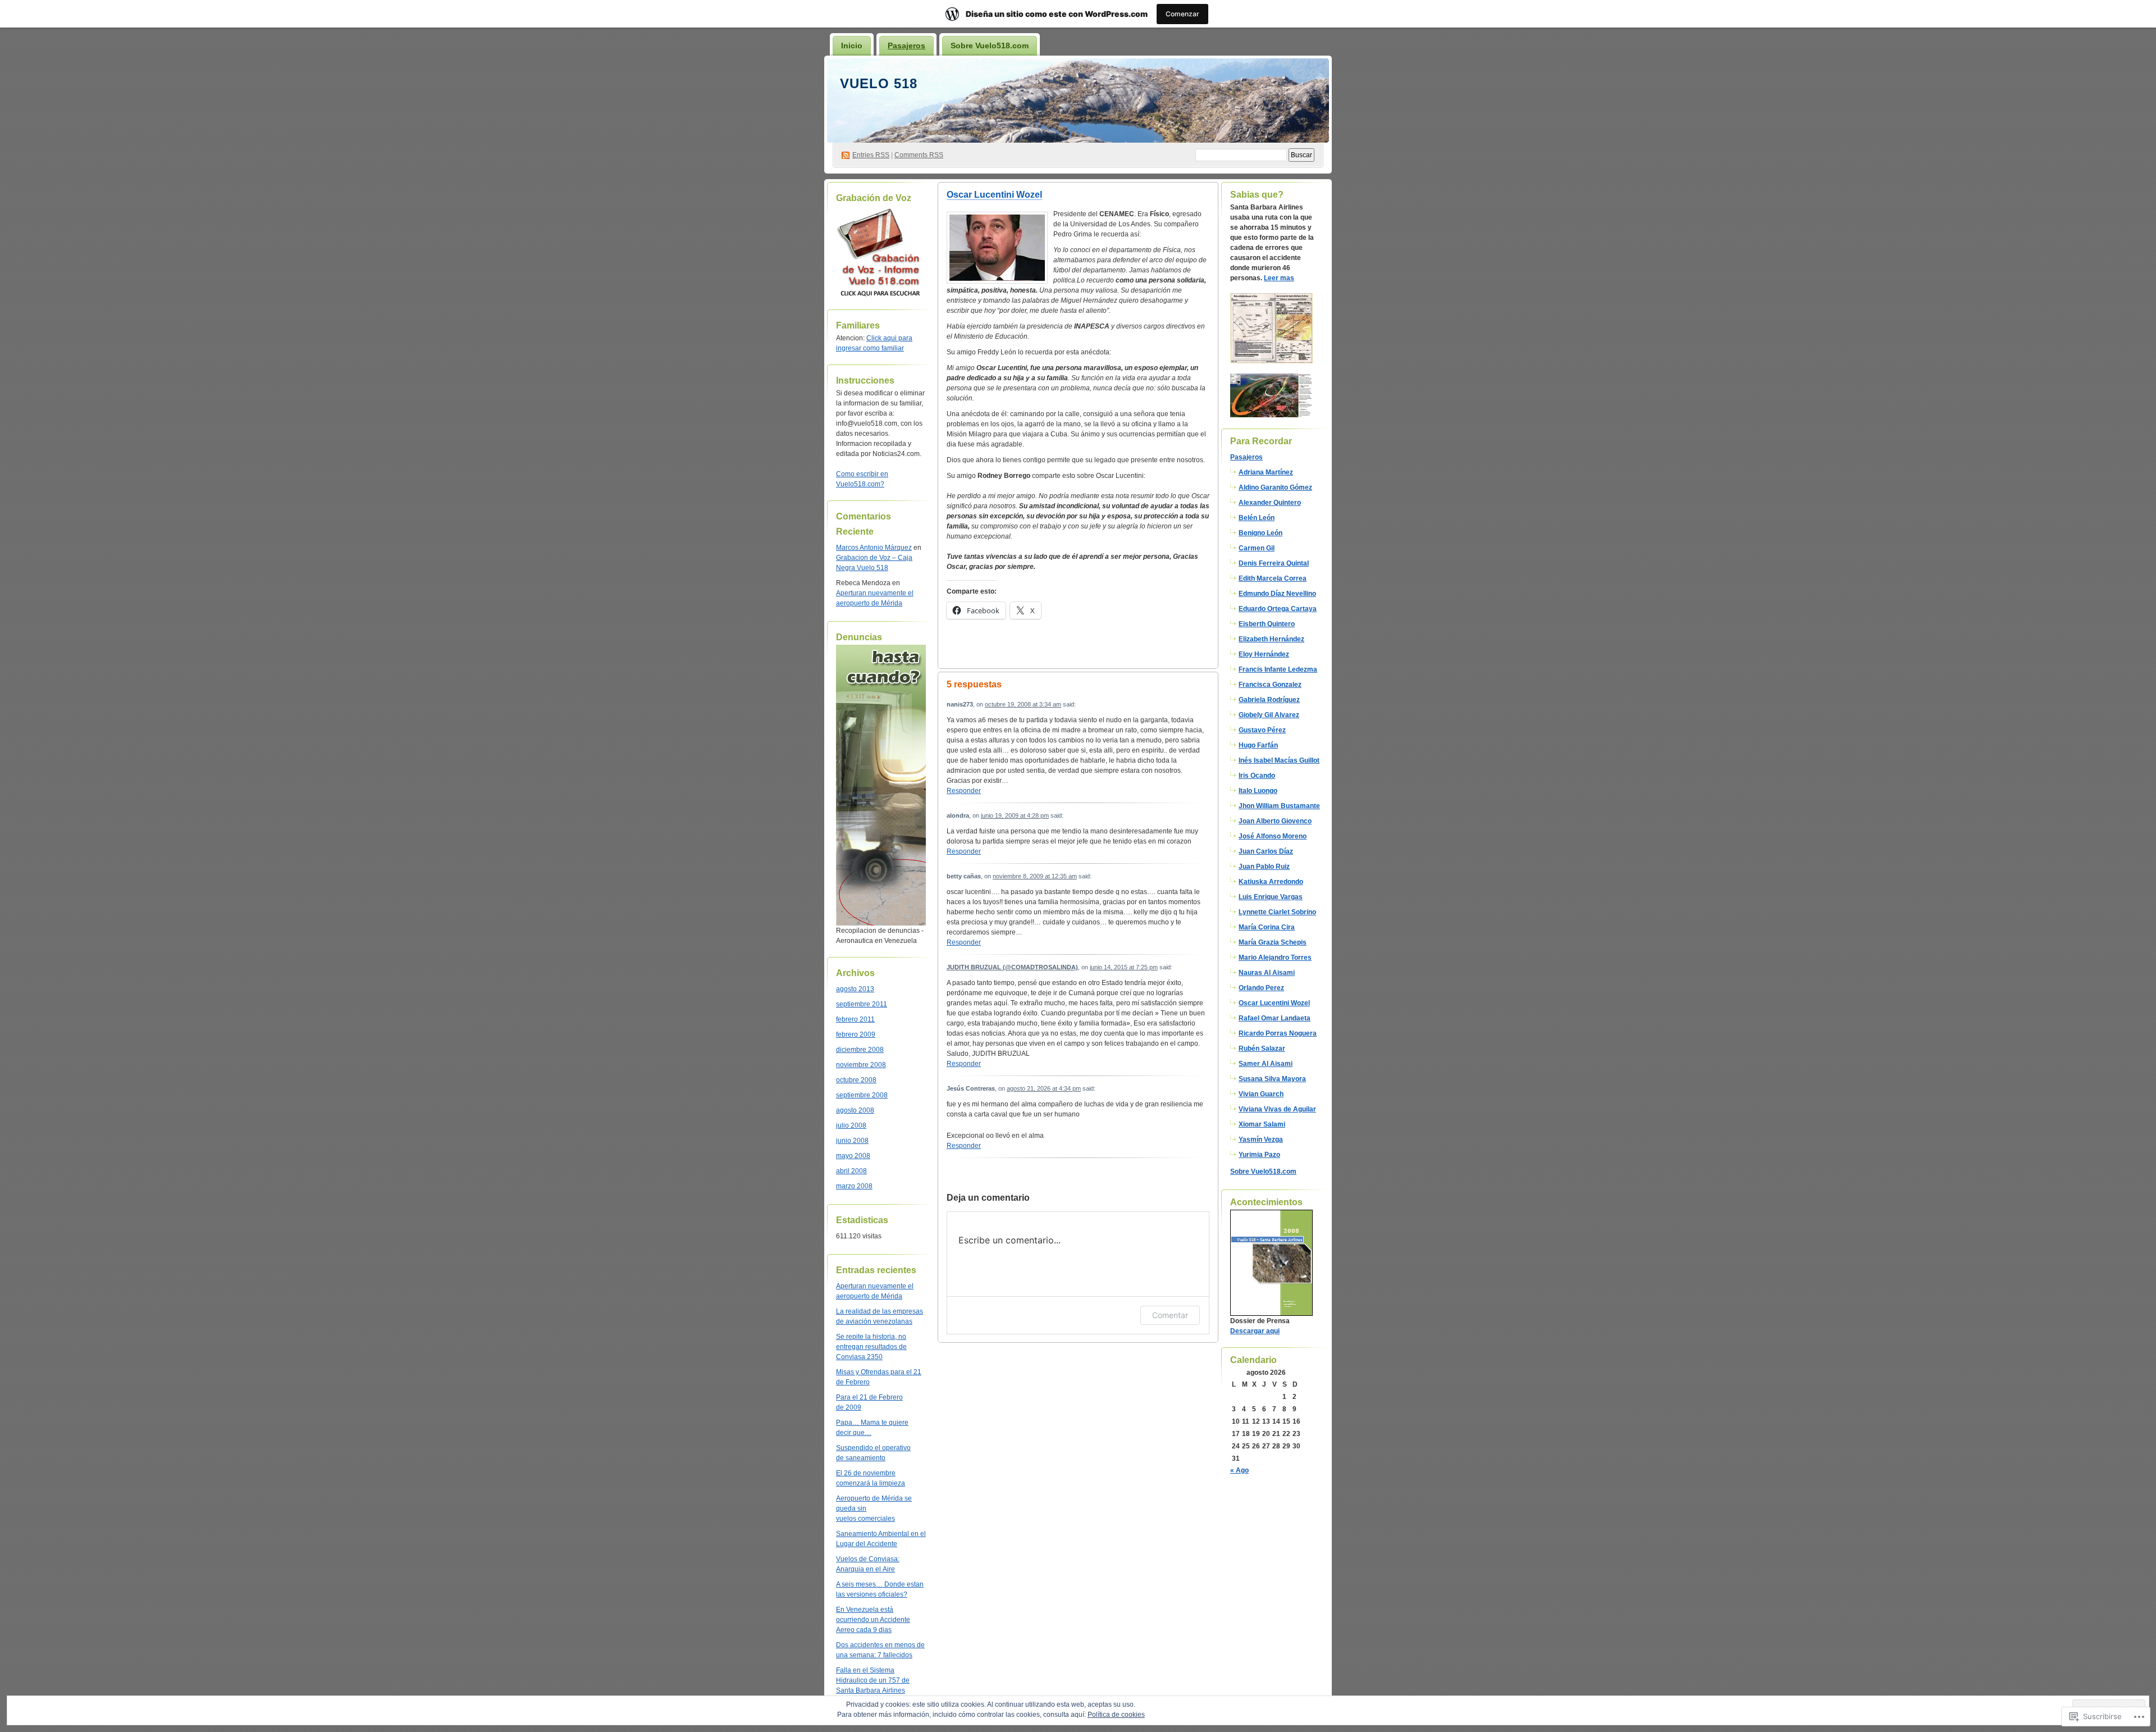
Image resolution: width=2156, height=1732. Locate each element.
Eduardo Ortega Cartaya (1278, 609)
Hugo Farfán (1258, 745)
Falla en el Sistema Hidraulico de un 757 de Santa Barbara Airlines (873, 1680)
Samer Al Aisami (1266, 1064)
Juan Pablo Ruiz (1264, 867)
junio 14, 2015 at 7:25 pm (1124, 967)
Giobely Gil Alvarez (1269, 715)
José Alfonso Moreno (1273, 836)
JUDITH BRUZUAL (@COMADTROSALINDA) (1012, 967)
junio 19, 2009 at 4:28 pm (1015, 815)
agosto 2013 (855, 989)
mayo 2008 (853, 1156)
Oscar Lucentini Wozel (994, 195)
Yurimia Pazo (1259, 1155)
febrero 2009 (856, 1034)
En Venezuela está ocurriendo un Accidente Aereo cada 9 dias (873, 1620)
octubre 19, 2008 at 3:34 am (1023, 704)
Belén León (1257, 518)
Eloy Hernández (1264, 654)
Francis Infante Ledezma (1278, 669)
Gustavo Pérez (1262, 730)
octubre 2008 (856, 1080)
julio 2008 (851, 1125)
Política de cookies (1116, 1715)
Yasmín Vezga (1261, 1140)
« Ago (1239, 1470)
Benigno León (1260, 533)
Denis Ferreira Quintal (1274, 563)
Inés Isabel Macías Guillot (1279, 760)
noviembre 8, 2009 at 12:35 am (1035, 876)
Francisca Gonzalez (1270, 685)
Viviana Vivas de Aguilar (1277, 1109)
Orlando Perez (1261, 988)
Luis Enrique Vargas (1271, 897)
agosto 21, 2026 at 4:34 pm (1044, 1088)
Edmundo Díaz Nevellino (1277, 594)
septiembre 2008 (862, 1095)
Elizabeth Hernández (1271, 639)
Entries (871, 155)
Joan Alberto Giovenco (1275, 821)
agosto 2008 (855, 1110)
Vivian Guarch (1261, 1094)
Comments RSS (919, 155)
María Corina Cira (1267, 927)
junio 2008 (852, 1141)
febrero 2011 (855, 1019)
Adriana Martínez (1266, 472)
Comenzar (1182, 14)
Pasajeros (906, 45)
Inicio (852, 45)
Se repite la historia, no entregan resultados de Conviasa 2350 (871, 1347)
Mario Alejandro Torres (1275, 958)
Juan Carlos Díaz (1266, 851)
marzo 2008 (854, 1186)
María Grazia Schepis (1273, 942)
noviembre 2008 (861, 1065)
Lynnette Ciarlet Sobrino (1277, 912)
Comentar (1170, 1315)
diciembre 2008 (860, 1050)
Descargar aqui (1255, 1331)
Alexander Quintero (1270, 503)
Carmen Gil (1257, 548)
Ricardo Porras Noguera (1278, 1033)
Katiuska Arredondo (1271, 882)
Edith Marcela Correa (1273, 578)
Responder (964, 791)
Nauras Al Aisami (1267, 973)
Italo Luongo (1258, 791)
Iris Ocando (1257, 776)
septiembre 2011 (862, 1004)
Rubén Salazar (1262, 1049)
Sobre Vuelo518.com (990, 45)
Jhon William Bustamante (1279, 806)
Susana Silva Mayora (1272, 1079)
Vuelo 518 (879, 83)
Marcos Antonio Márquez (874, 548)
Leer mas (1279, 278)
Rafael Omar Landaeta (1275, 1018)
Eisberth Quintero (1267, 624)
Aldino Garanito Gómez (1275, 487)
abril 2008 (851, 1171)
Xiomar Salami (1262, 1124)
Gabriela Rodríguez (1269, 700)
